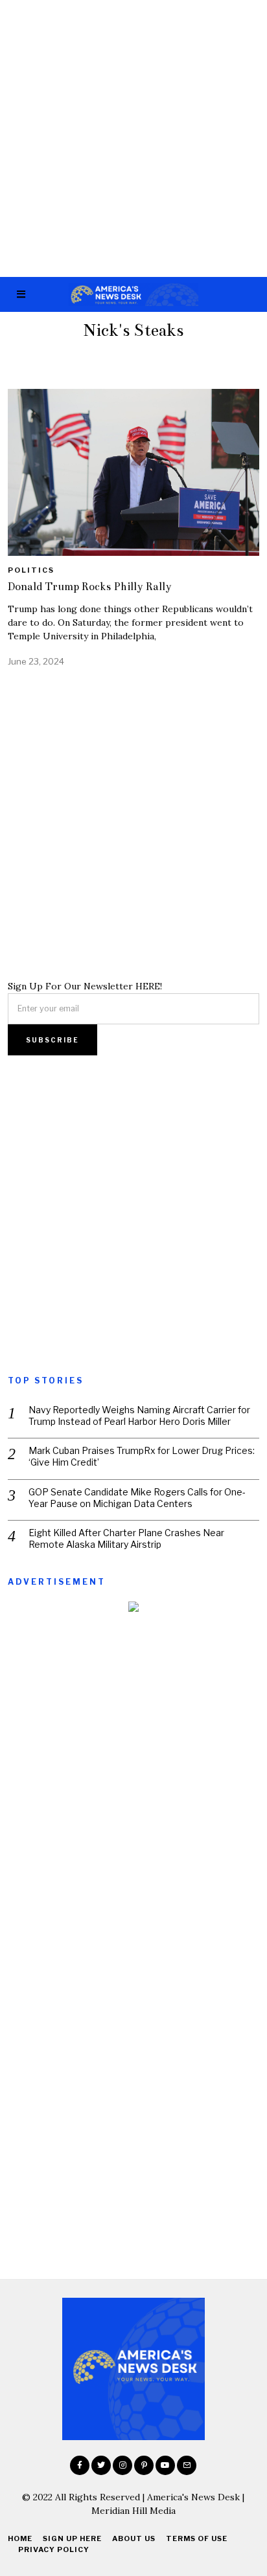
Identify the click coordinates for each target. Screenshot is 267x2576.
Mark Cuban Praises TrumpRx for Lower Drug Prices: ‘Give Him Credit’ (142, 1456)
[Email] (187, 2465)
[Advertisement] (133, 138)
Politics (31, 570)
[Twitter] (101, 2465)
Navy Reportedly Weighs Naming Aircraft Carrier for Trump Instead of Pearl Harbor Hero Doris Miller (139, 1415)
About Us (134, 2538)
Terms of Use (197, 2538)
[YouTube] (165, 2465)
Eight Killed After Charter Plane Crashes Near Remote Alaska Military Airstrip (126, 1538)
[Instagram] (122, 2465)
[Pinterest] (144, 2465)
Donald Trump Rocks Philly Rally (90, 587)
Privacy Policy (54, 2549)
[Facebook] (80, 2465)
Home (20, 2538)
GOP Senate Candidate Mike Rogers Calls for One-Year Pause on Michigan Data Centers (137, 1498)
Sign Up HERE (72, 2538)
